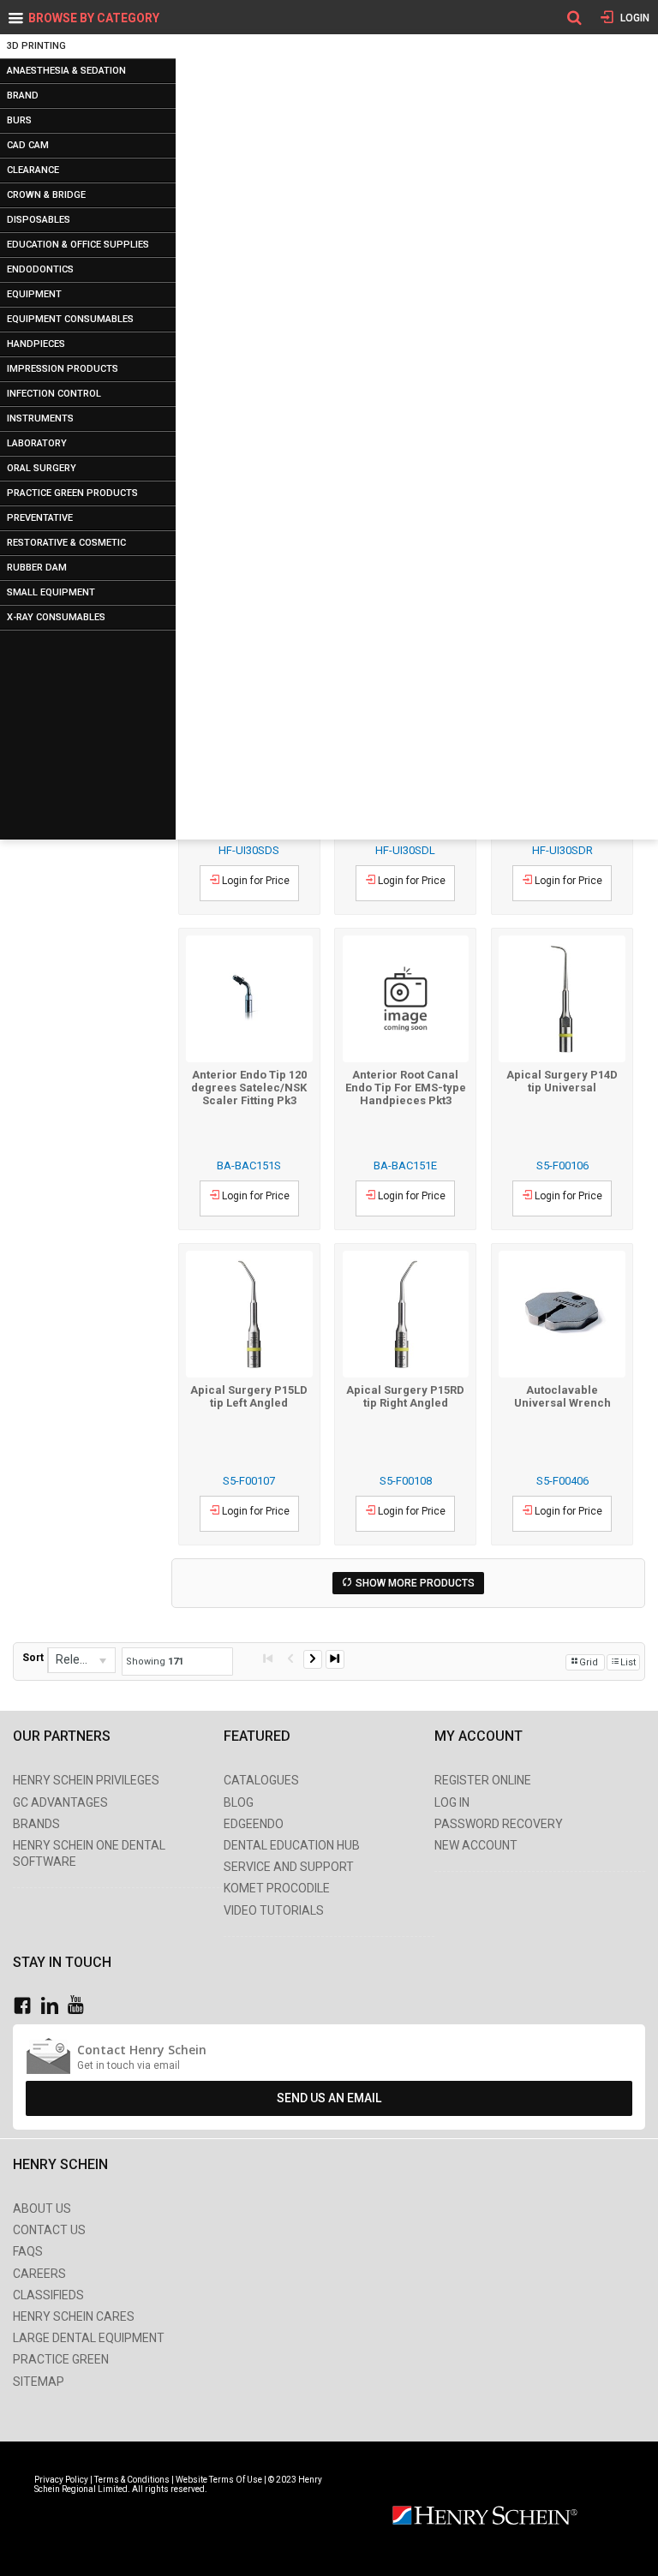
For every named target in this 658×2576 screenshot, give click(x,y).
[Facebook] (27, 2006)
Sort (33, 1658)
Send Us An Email (329, 2098)
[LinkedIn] (54, 2006)
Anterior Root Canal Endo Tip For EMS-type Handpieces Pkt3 (406, 1088)
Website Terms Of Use (219, 2480)
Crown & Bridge (46, 195)
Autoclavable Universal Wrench (562, 1396)
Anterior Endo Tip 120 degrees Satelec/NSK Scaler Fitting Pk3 (249, 1088)
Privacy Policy (62, 2480)
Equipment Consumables (70, 319)
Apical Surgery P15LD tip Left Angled (249, 1396)
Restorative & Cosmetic (66, 543)
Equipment (34, 294)
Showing (155, 1662)
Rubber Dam (37, 568)
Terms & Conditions (132, 2480)
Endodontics (40, 269)
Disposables (39, 220)
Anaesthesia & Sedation (66, 71)
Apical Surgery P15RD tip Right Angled (405, 1396)
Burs (19, 120)
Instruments (40, 418)
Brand (23, 96)
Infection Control (54, 394)
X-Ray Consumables (56, 617)
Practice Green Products (72, 493)
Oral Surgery (42, 468)
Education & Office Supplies (78, 245)
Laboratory (37, 443)
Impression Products (63, 369)
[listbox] (81, 1660)
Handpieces (36, 344)
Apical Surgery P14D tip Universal (562, 1081)
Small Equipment (51, 592)
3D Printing (36, 46)
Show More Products (415, 1583)
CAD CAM (28, 145)
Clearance (33, 170)
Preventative (40, 518)
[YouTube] (80, 2006)
